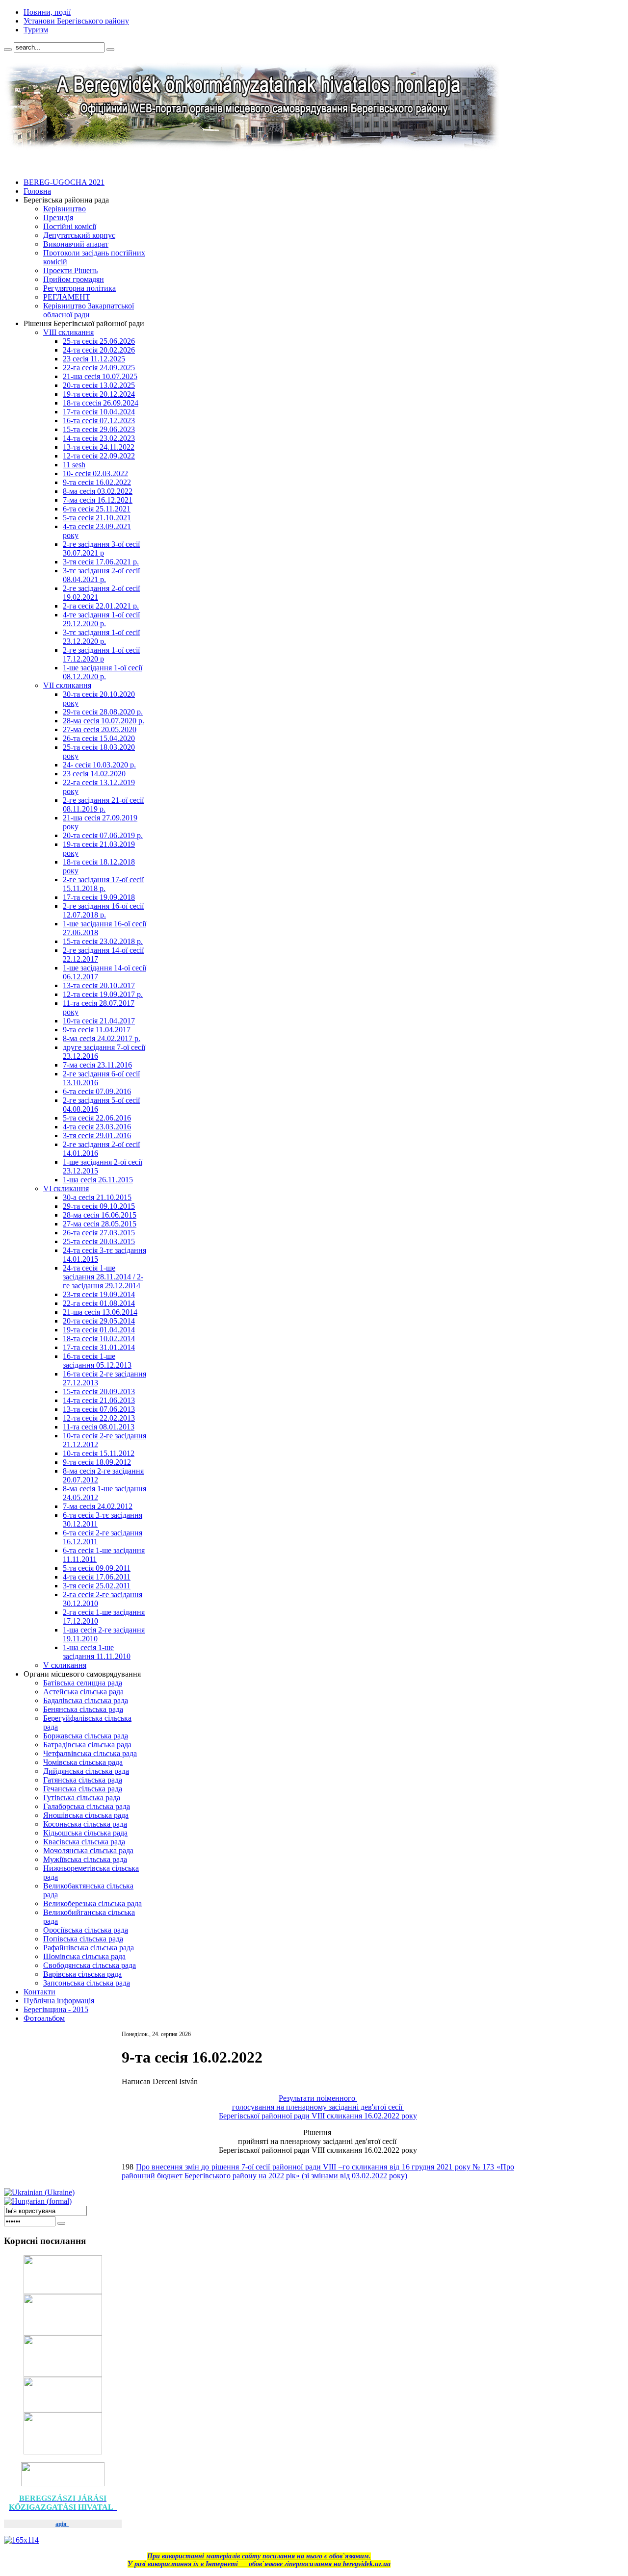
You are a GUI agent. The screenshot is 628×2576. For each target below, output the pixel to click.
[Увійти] (61, 2223)
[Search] (8, 50)
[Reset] (110, 50)
